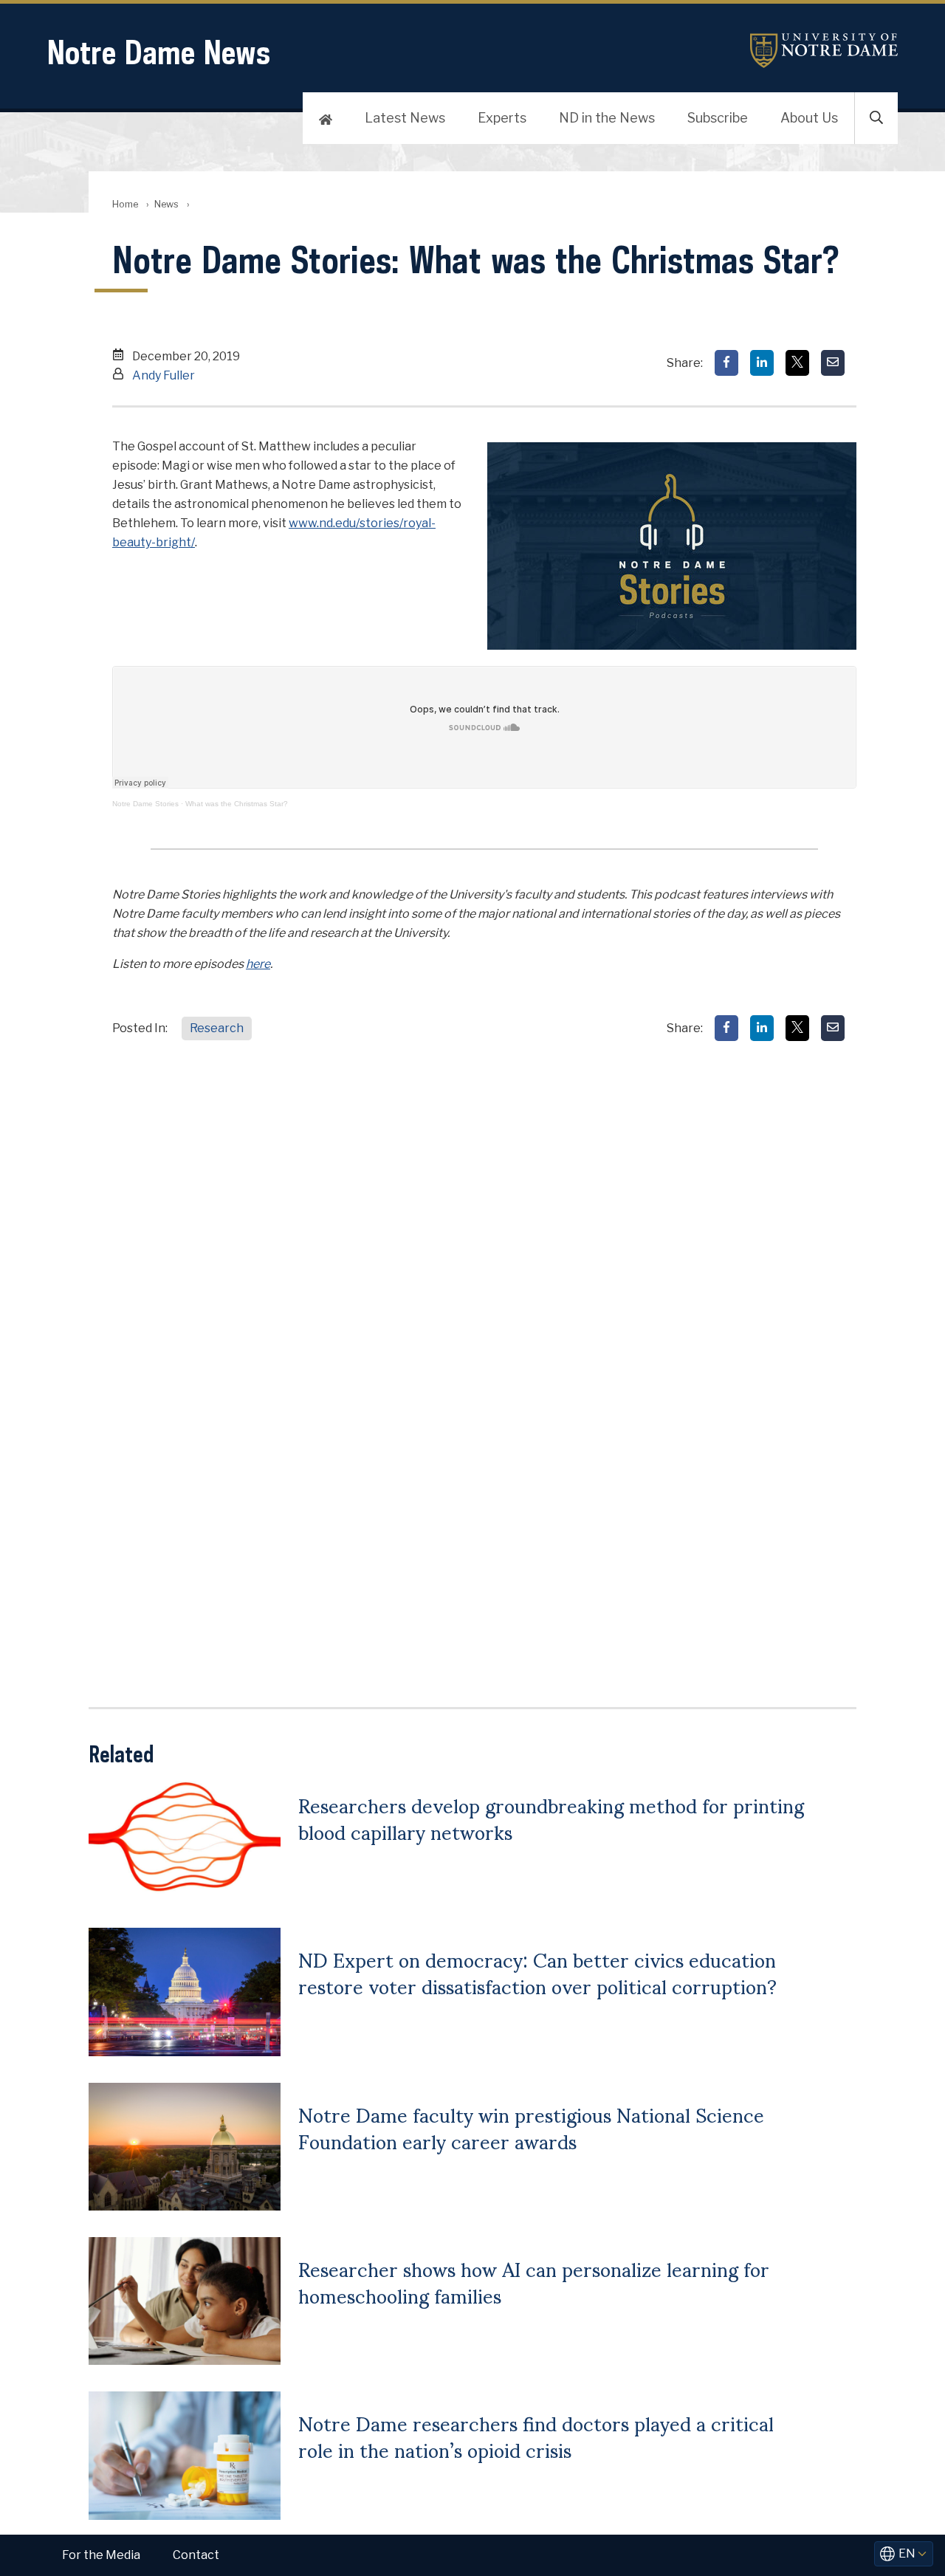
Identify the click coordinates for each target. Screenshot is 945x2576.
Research (217, 1028)
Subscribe (718, 118)
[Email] (833, 363)
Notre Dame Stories (145, 804)
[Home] (326, 118)
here (258, 964)
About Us (809, 118)
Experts (502, 118)
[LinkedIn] (762, 363)
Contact (196, 2555)
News (166, 204)
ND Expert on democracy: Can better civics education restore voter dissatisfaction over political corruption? (537, 1972)
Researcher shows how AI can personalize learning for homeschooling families (534, 2281)
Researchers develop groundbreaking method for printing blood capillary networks (551, 1818)
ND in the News (607, 118)
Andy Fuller (164, 375)
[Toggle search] (876, 118)
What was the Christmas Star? (237, 804)
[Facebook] (726, 363)
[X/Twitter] (797, 363)
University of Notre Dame (824, 51)
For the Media (101, 2555)
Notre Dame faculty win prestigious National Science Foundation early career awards (531, 2127)
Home (125, 204)
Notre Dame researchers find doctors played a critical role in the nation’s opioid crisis (536, 2436)
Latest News (405, 118)
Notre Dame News (159, 52)
